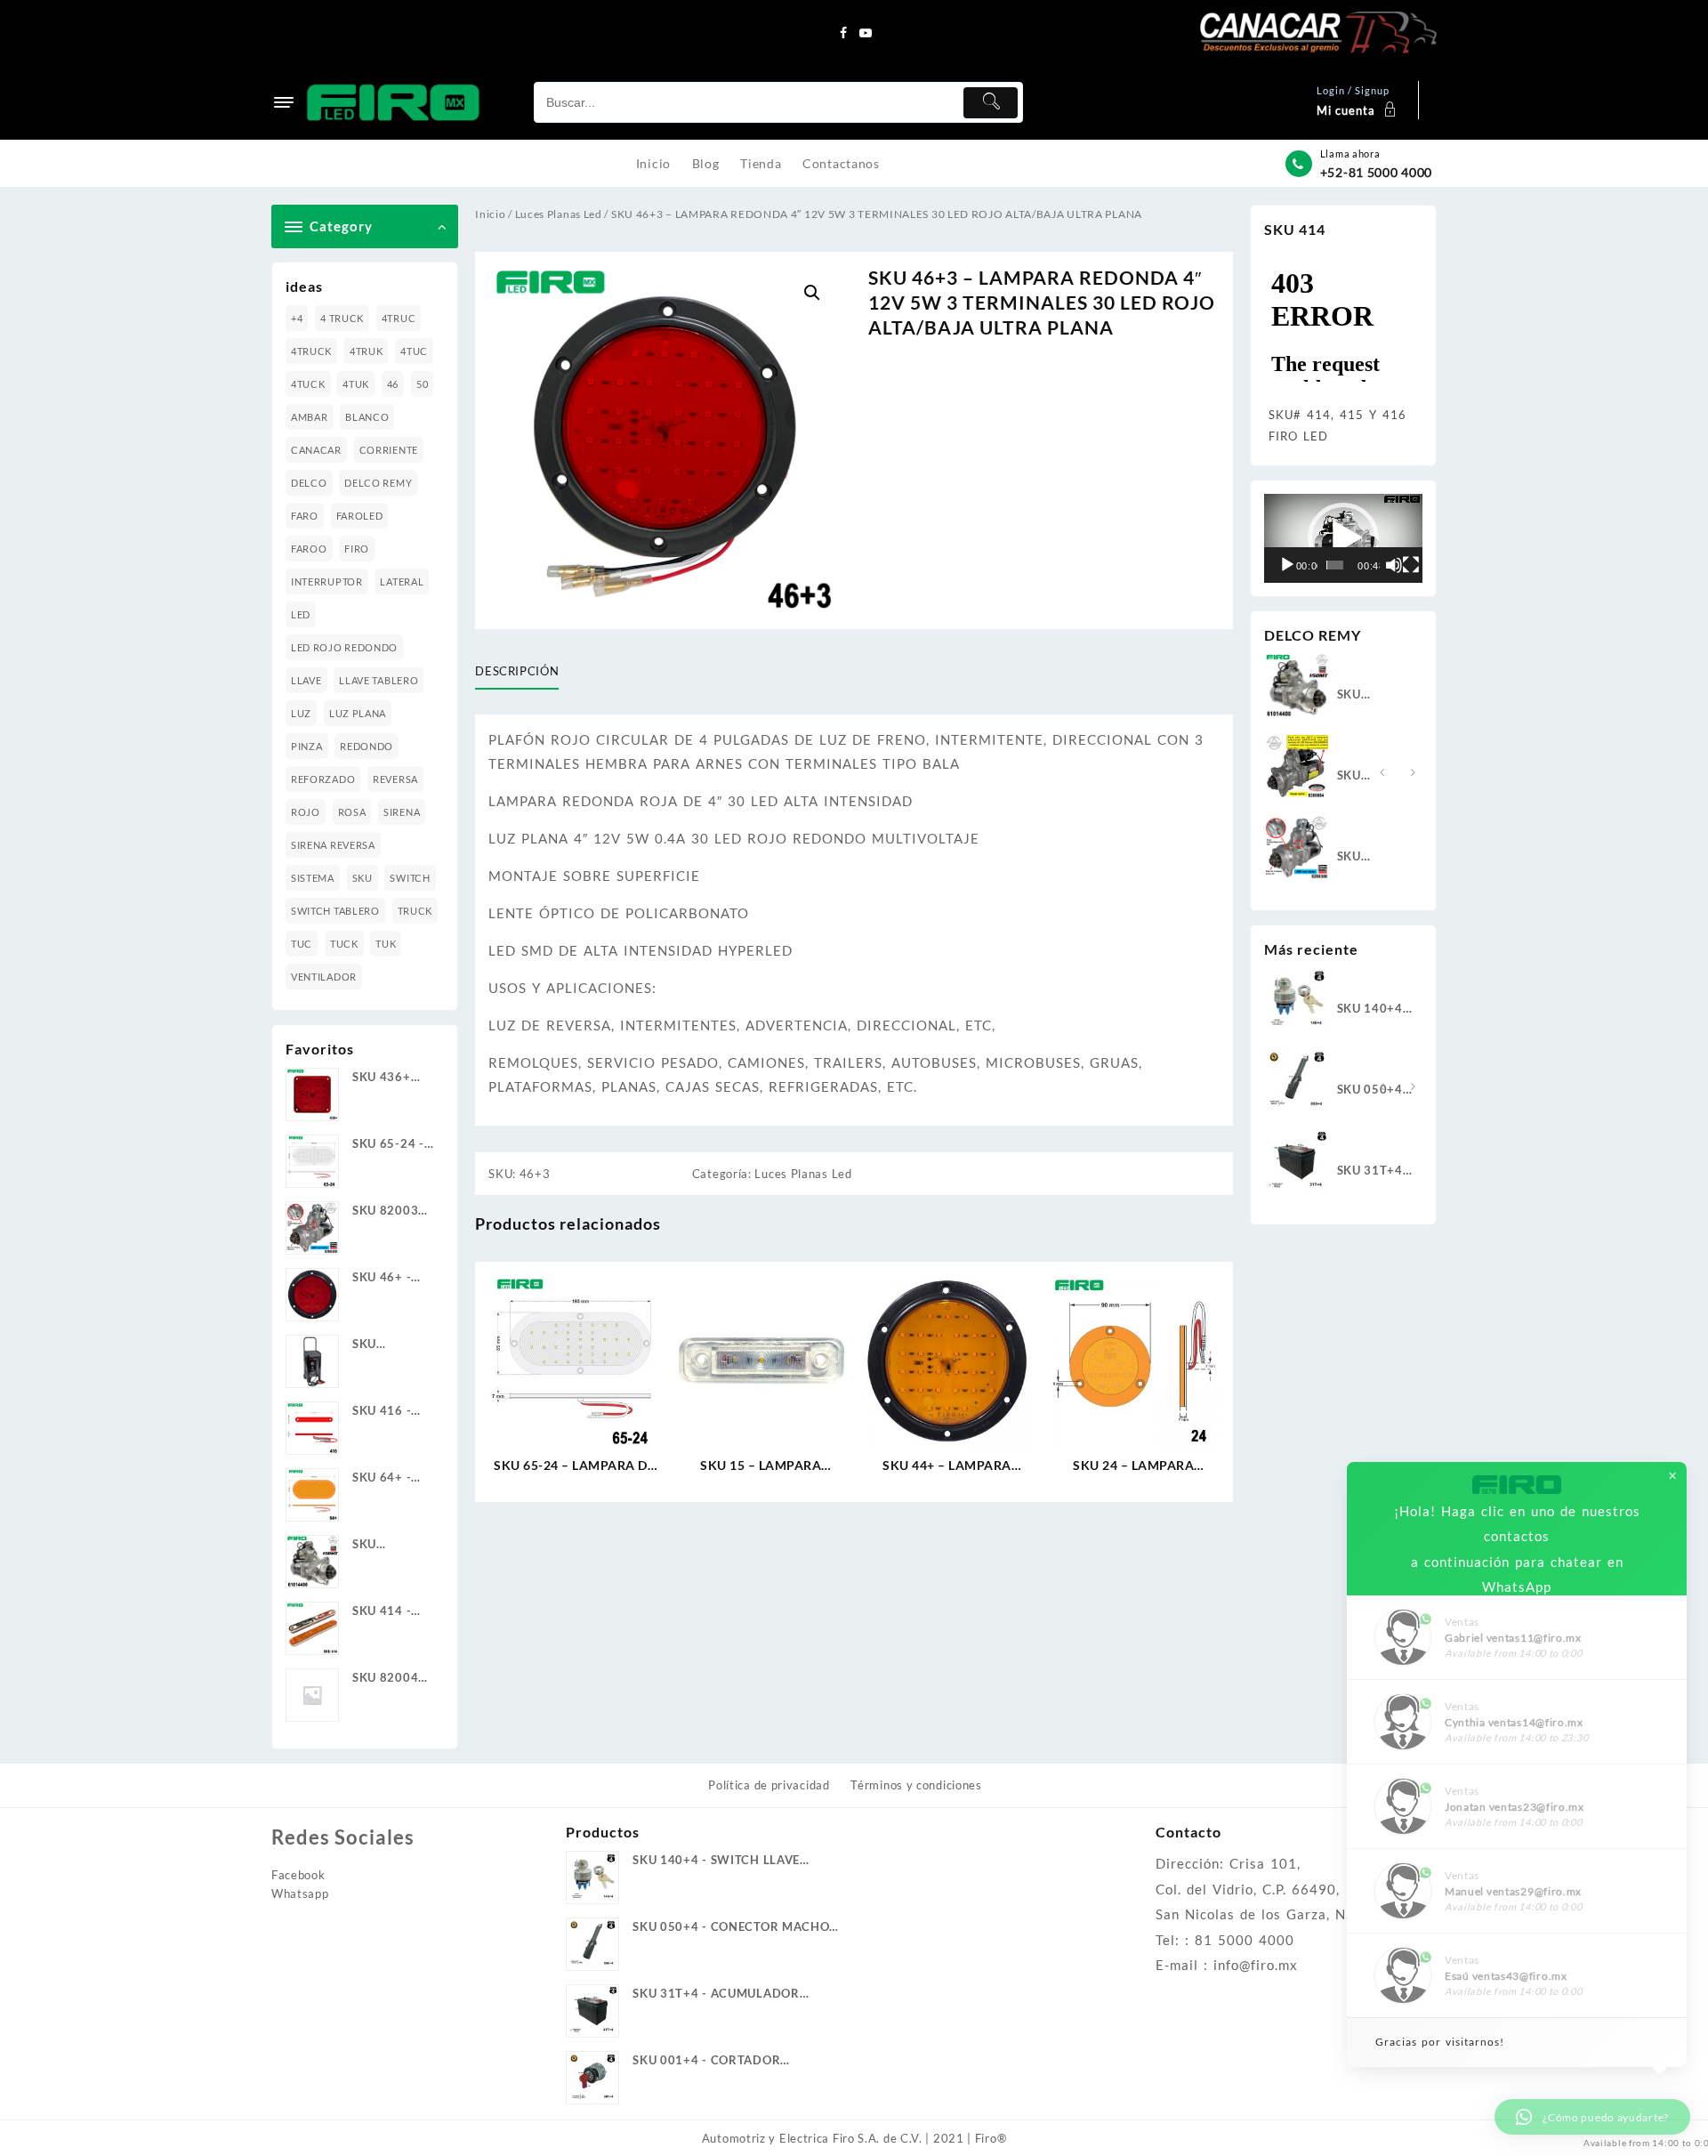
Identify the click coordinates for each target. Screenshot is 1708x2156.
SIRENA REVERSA (333, 845)
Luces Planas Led (559, 214)
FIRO (357, 549)
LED (301, 614)
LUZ (301, 713)
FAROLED (360, 516)
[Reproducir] (1287, 565)
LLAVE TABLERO (379, 680)
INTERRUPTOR (327, 581)
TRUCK (415, 911)
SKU (363, 878)
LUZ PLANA (358, 713)
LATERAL (402, 581)
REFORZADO (323, 779)
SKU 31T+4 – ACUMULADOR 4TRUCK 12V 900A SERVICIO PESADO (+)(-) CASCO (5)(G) (1376, 1171)
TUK (386, 944)
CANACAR (316, 450)
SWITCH (410, 878)
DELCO (309, 483)
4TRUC (399, 318)
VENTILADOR (324, 977)
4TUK (356, 384)
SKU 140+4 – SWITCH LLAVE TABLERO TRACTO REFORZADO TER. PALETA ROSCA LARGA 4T (1375, 1009)
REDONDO (367, 746)
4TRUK (367, 351)
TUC (302, 944)
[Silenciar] (1394, 565)
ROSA (352, 812)
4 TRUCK (342, 318)
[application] (1343, 538)
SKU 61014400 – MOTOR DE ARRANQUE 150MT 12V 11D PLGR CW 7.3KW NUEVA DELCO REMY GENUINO (1373, 695)
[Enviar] (991, 103)
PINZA (307, 746)
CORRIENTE (389, 450)
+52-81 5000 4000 (1376, 172)
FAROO (309, 549)
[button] (812, 293)
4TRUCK (311, 351)
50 (422, 384)
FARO (305, 516)
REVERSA (395, 779)
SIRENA (402, 812)
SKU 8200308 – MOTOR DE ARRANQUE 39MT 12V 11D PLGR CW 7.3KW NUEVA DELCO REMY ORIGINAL (1372, 857)
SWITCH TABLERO (335, 911)
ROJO (306, 812)
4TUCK (308, 384)
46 (393, 384)
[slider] (1335, 565)
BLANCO (367, 417)
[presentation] (1382, 773)
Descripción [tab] (517, 671)
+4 (297, 318)
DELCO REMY (378, 483)
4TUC (414, 351)
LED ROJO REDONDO (344, 647)
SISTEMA (313, 878)
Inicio (490, 214)
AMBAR (310, 417)
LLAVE (306, 680)
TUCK (344, 944)
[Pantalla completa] (1411, 565)
